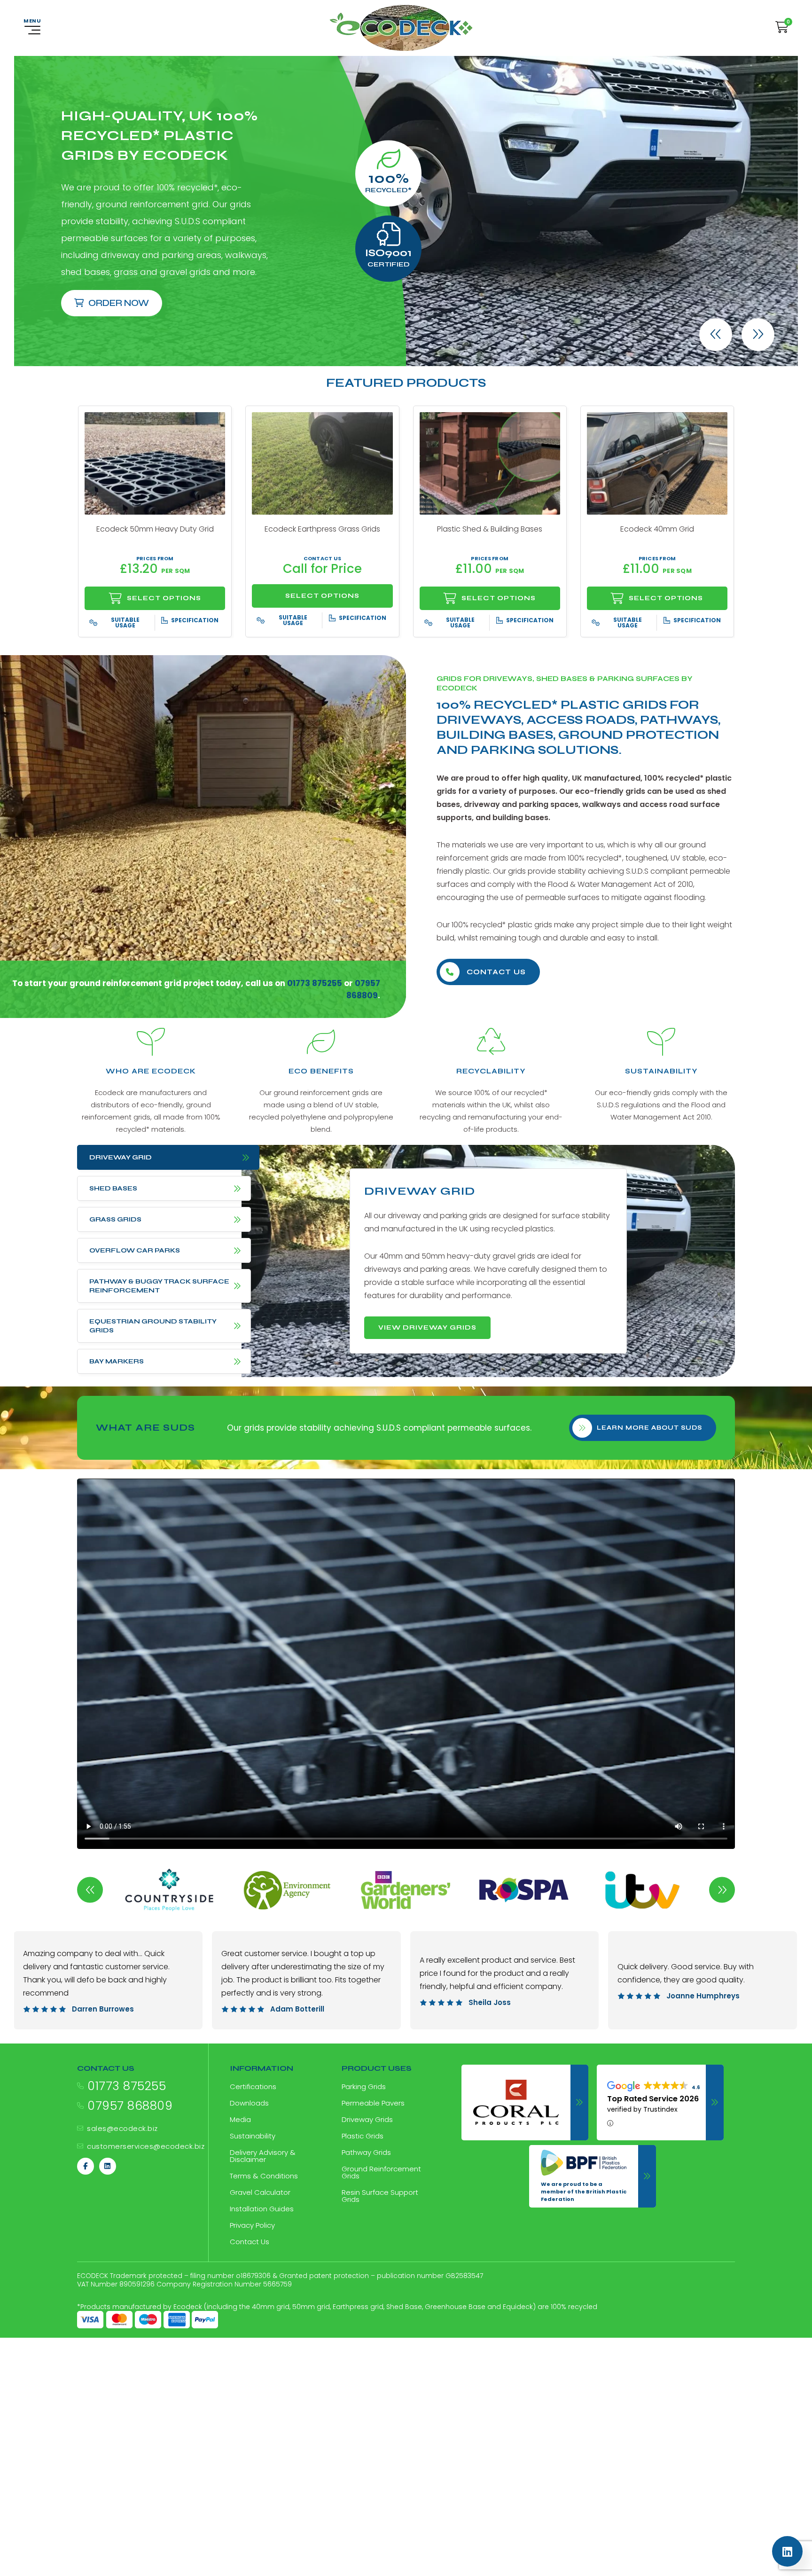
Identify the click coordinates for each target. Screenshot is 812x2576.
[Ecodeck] (401, 28)
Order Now (119, 303)
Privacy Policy (252, 2225)
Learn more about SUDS (649, 1428)
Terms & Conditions (264, 2176)
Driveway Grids (367, 2119)
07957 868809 (130, 2106)
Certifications (253, 2087)
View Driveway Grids (427, 1327)
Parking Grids (364, 2087)
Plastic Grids (363, 2136)
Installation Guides (262, 2209)
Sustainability (253, 2136)
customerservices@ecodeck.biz (146, 2146)
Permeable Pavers (373, 2103)
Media (240, 2119)
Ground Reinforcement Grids (381, 2172)
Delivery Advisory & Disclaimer (263, 2156)
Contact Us (496, 972)
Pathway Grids (366, 2152)
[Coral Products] (525, 2102)
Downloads (249, 2103)
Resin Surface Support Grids (380, 2196)
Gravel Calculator (260, 2192)
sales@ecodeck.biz (122, 2128)
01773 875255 (127, 2086)
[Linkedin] (108, 2166)
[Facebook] (86, 2166)
